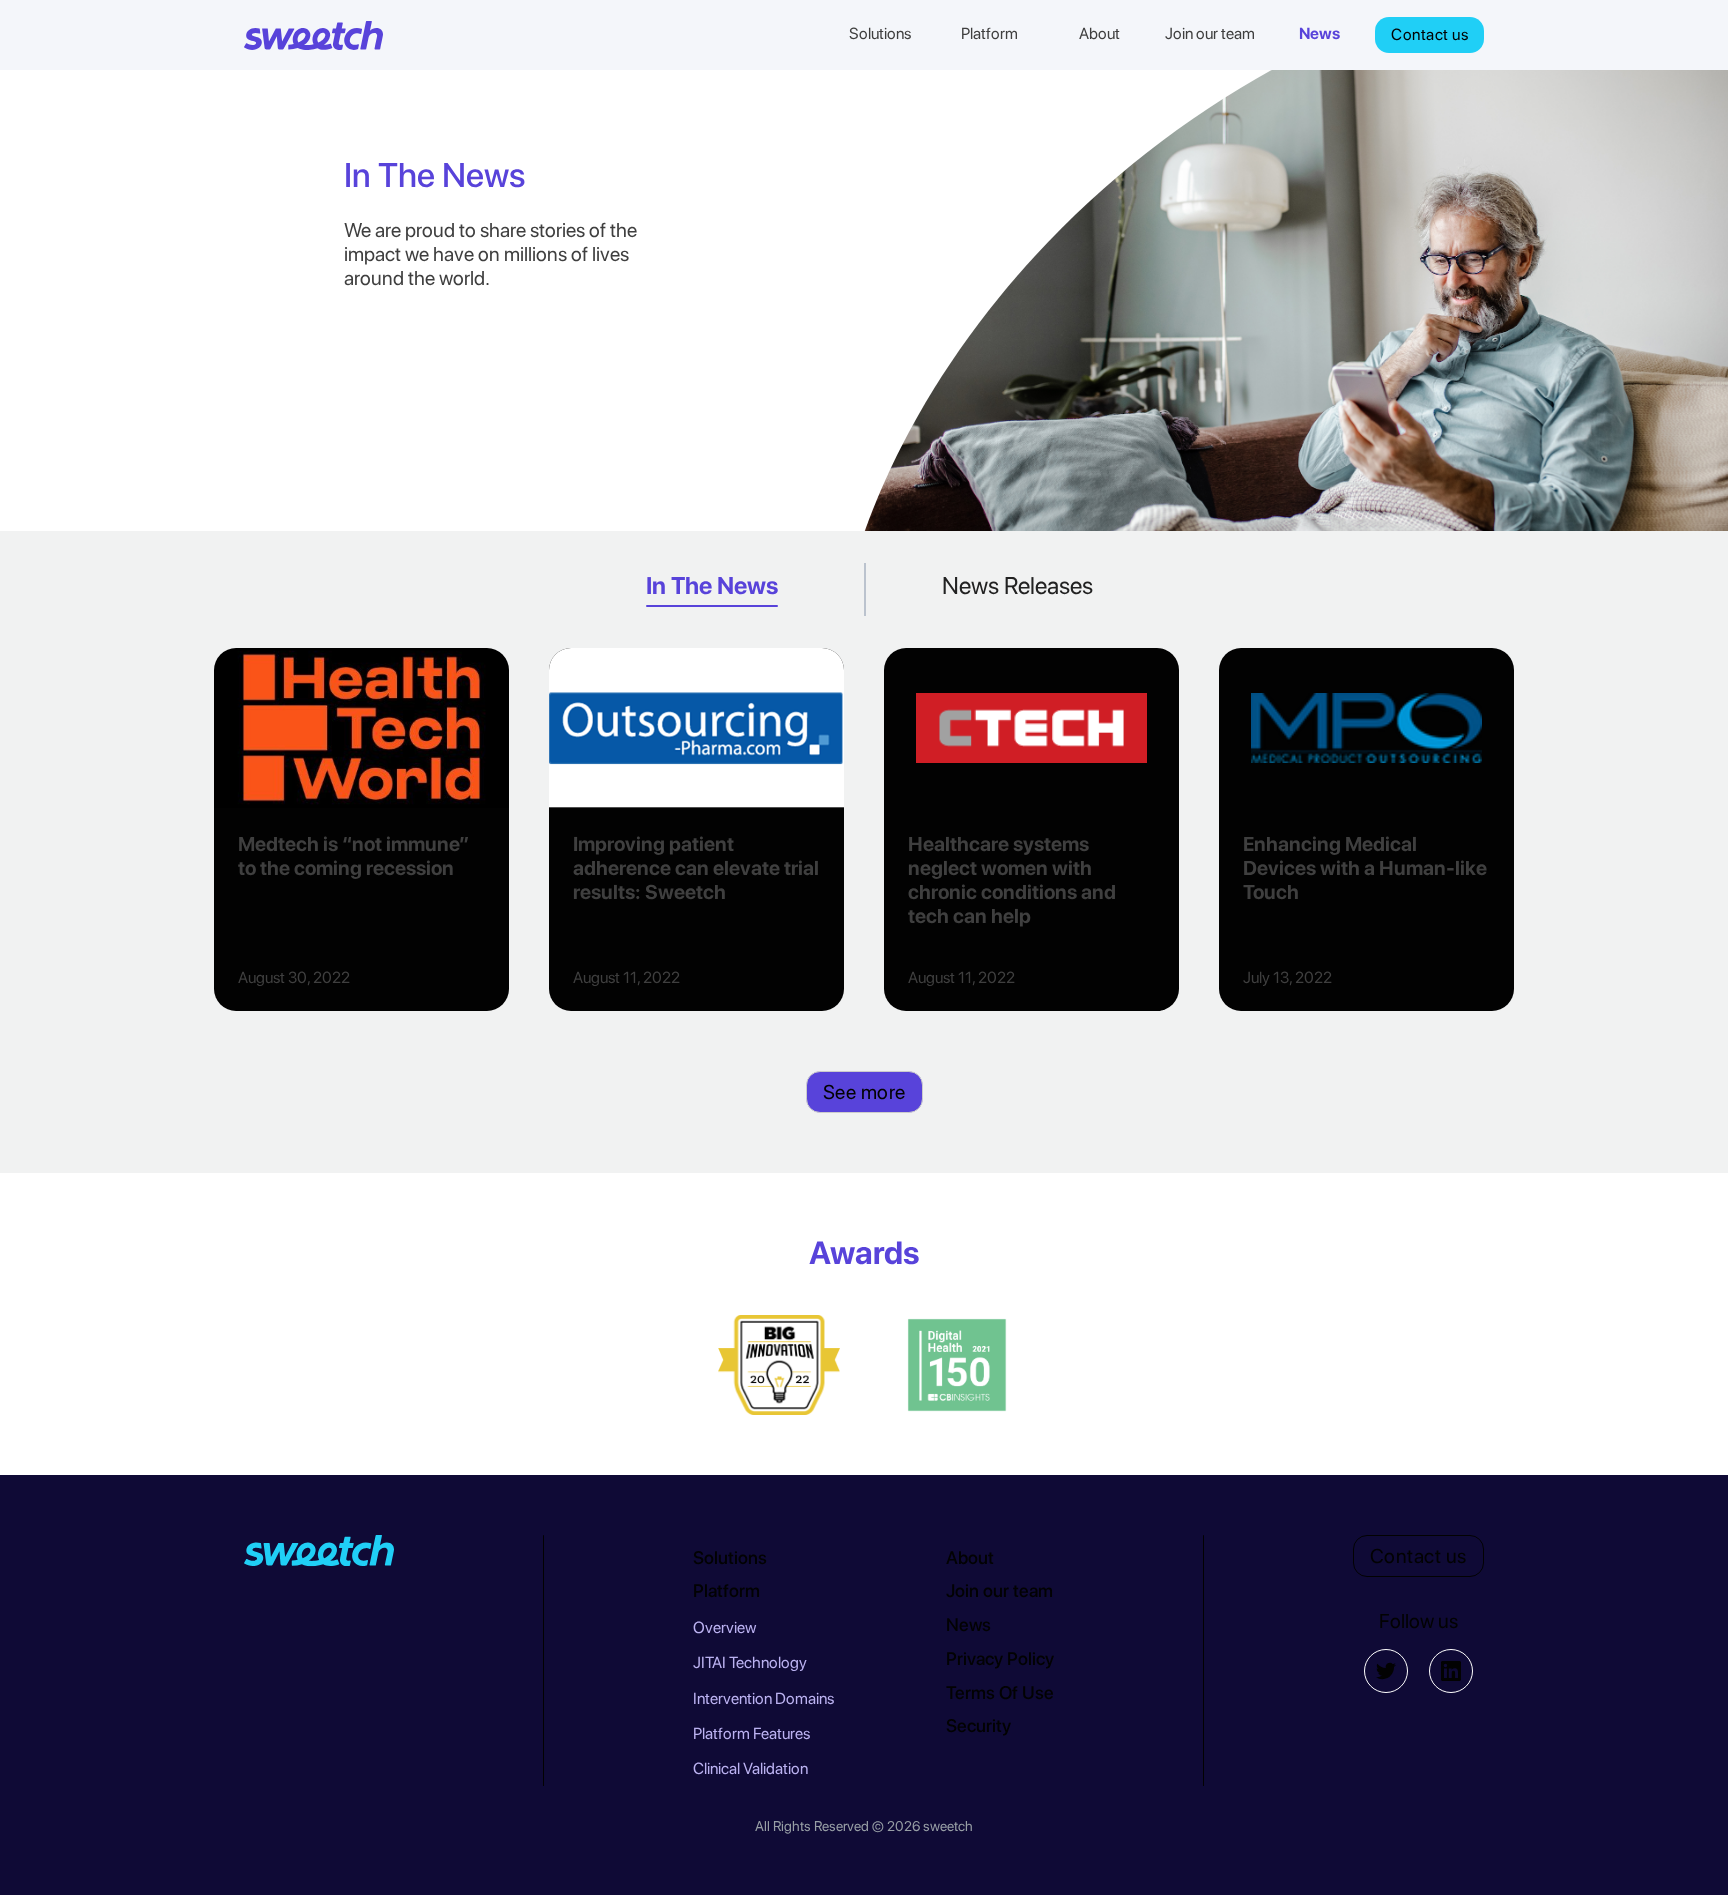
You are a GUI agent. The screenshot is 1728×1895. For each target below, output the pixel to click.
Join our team (999, 1590)
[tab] (712, 589)
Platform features (751, 1733)
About (970, 1557)
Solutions (730, 1557)
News (968, 1624)
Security (978, 1725)
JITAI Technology (750, 1662)
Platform (726, 1590)
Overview (724, 1627)
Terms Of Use (1000, 1692)
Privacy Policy (1000, 1658)
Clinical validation (750, 1768)
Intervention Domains (763, 1698)
